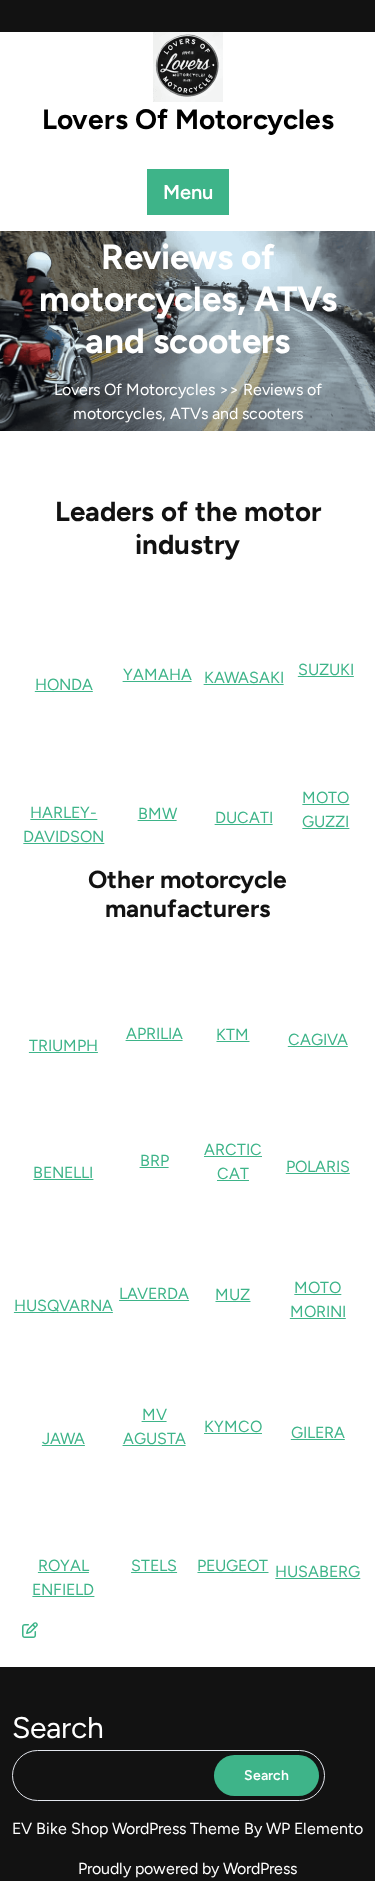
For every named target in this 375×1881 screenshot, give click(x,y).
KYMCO (233, 1426)
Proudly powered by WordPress (187, 1868)
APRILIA (154, 1033)
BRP (154, 1160)
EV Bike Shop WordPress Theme (128, 1828)
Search (58, 1727)
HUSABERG (317, 1571)
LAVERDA (154, 1293)
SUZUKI (326, 669)
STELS (154, 1565)
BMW (157, 813)
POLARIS (318, 1166)
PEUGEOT (232, 1565)
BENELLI (63, 1172)
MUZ (232, 1294)
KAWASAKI (244, 677)
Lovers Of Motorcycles (188, 119)
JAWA (63, 1438)
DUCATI (244, 817)
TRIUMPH (63, 1045)
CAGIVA (318, 1039)
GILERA (318, 1432)
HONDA (64, 684)
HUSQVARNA (63, 1305)
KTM (232, 1034)
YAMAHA (157, 674)
